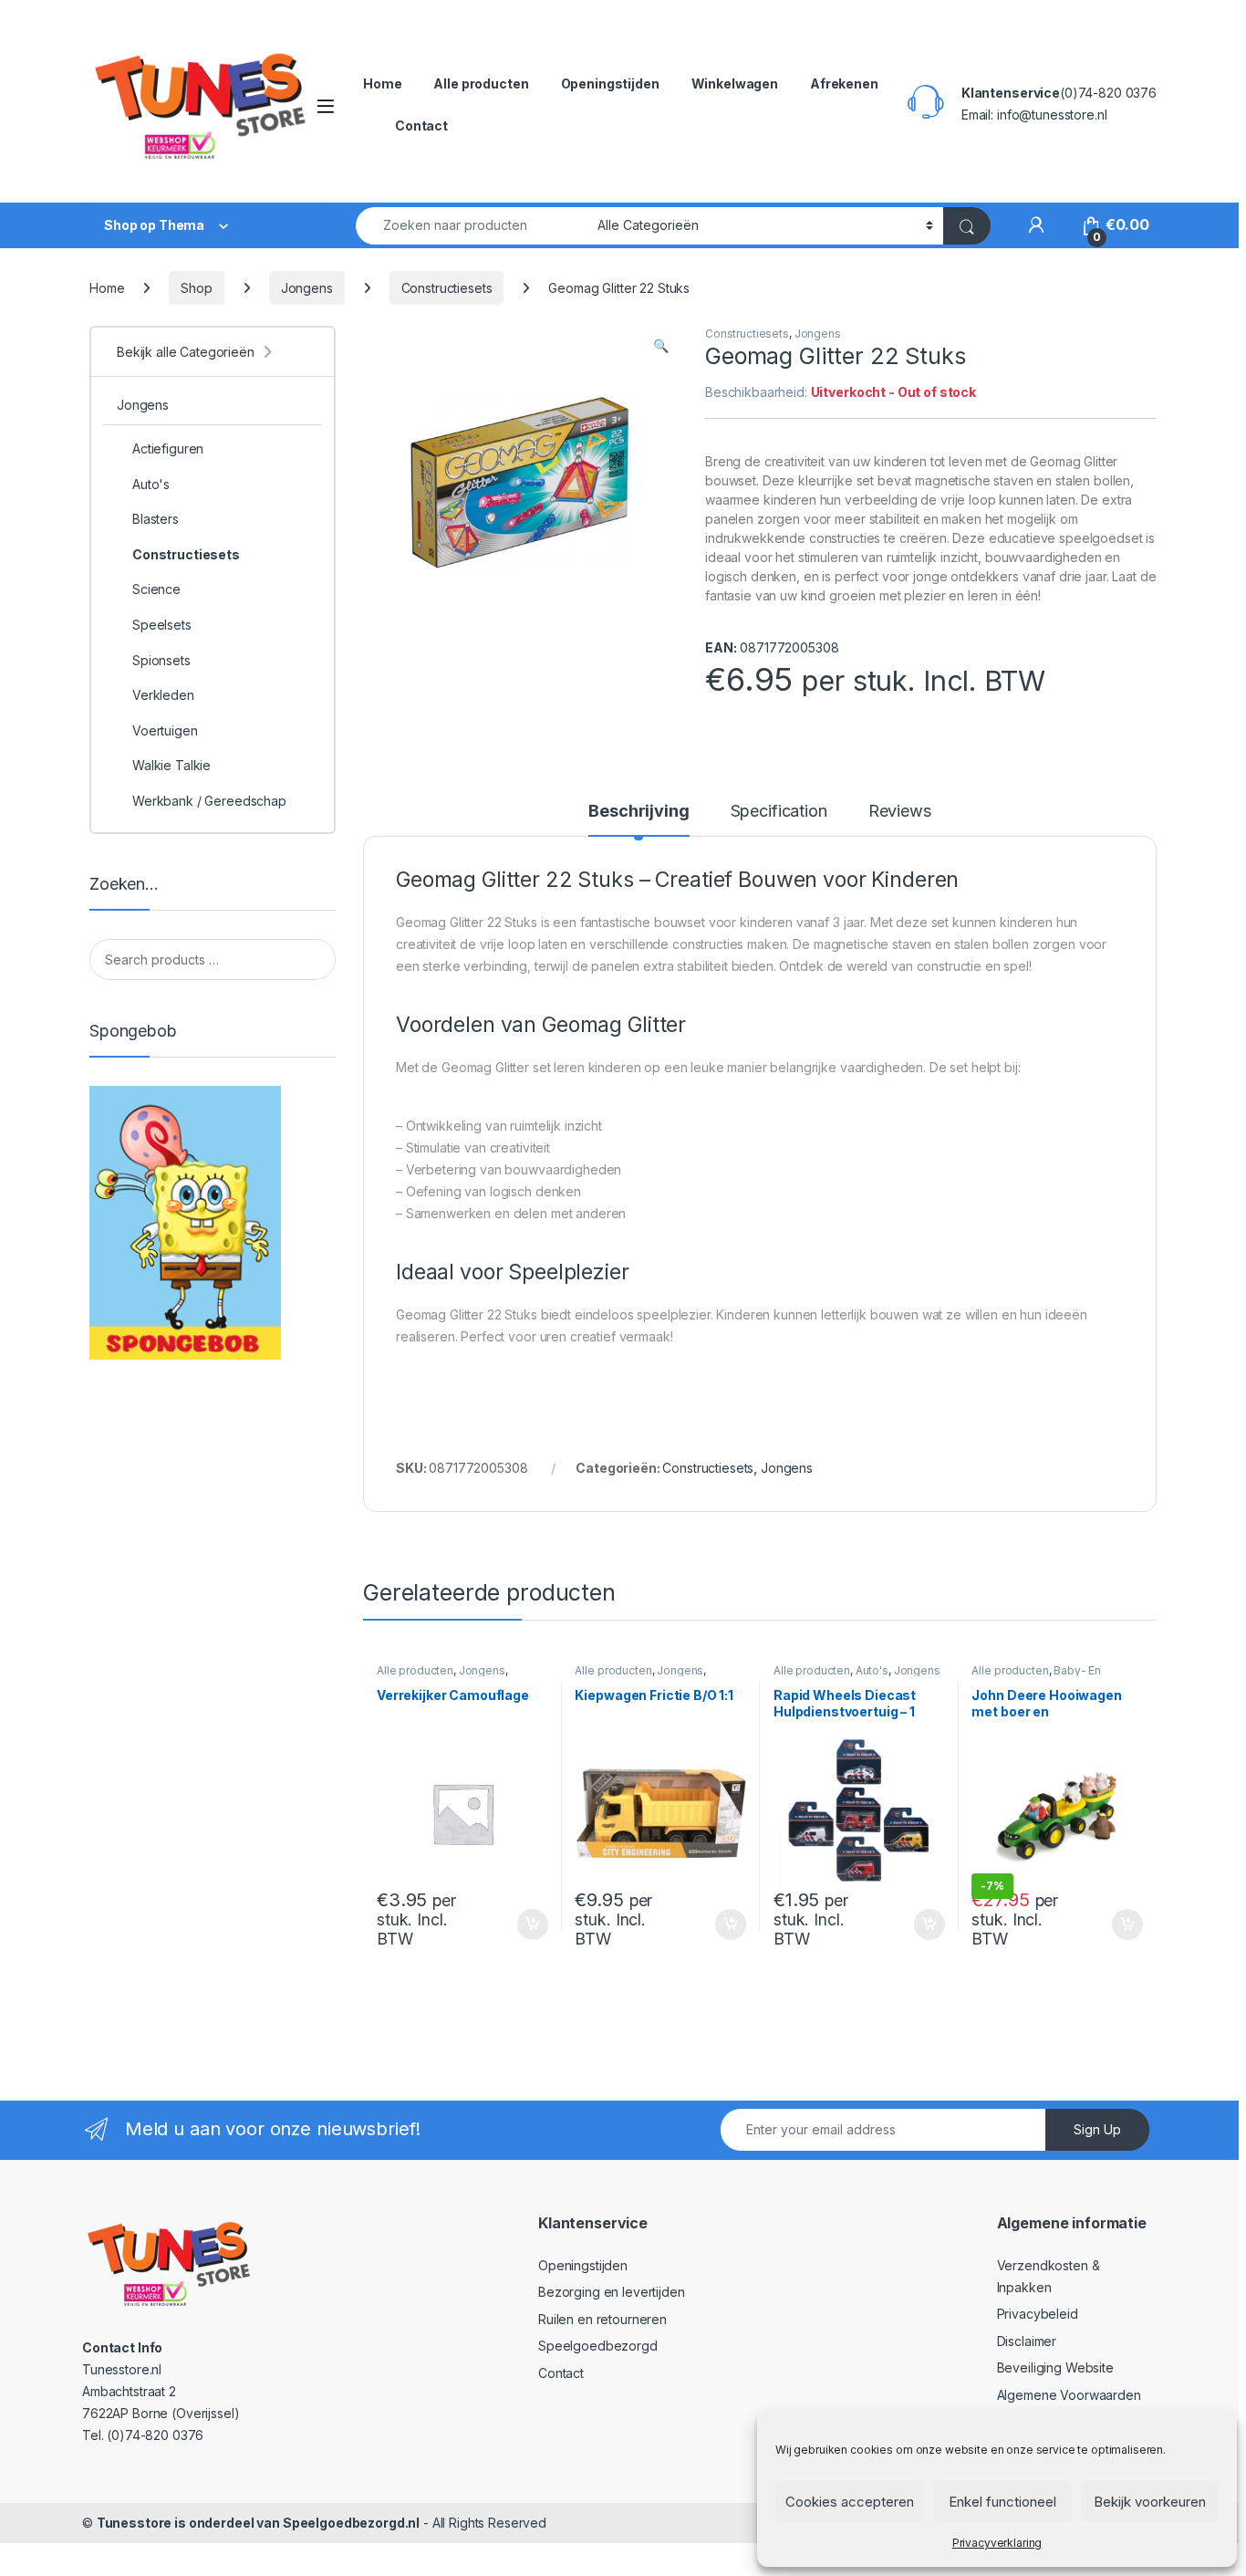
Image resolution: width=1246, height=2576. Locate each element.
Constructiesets (447, 288)
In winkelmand (513, 1924)
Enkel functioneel (1002, 2502)
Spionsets (161, 660)
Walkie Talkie (171, 765)
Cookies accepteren (850, 2502)
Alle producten (481, 83)
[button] (661, 346)
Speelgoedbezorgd (598, 2346)
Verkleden (163, 695)
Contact (421, 125)
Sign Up (1097, 2129)
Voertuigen (165, 730)
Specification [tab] (779, 812)
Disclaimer (1027, 2341)
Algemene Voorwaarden (1069, 2395)
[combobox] (472, 226)
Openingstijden (610, 83)
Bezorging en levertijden (612, 2292)
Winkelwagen (735, 83)
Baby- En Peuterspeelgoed (1036, 1676)
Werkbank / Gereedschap (209, 801)
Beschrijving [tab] (639, 812)
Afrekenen (844, 83)
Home (382, 83)
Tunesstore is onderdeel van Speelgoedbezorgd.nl (258, 2523)
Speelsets (162, 625)
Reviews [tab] (900, 812)
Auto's (872, 1670)
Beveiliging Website (1055, 2367)
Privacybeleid (1038, 2314)
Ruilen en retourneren (602, 2319)
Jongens (307, 288)
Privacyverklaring (997, 2543)
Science (156, 589)
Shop (196, 288)
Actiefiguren (168, 448)
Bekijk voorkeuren (1150, 2502)
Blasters (156, 519)
